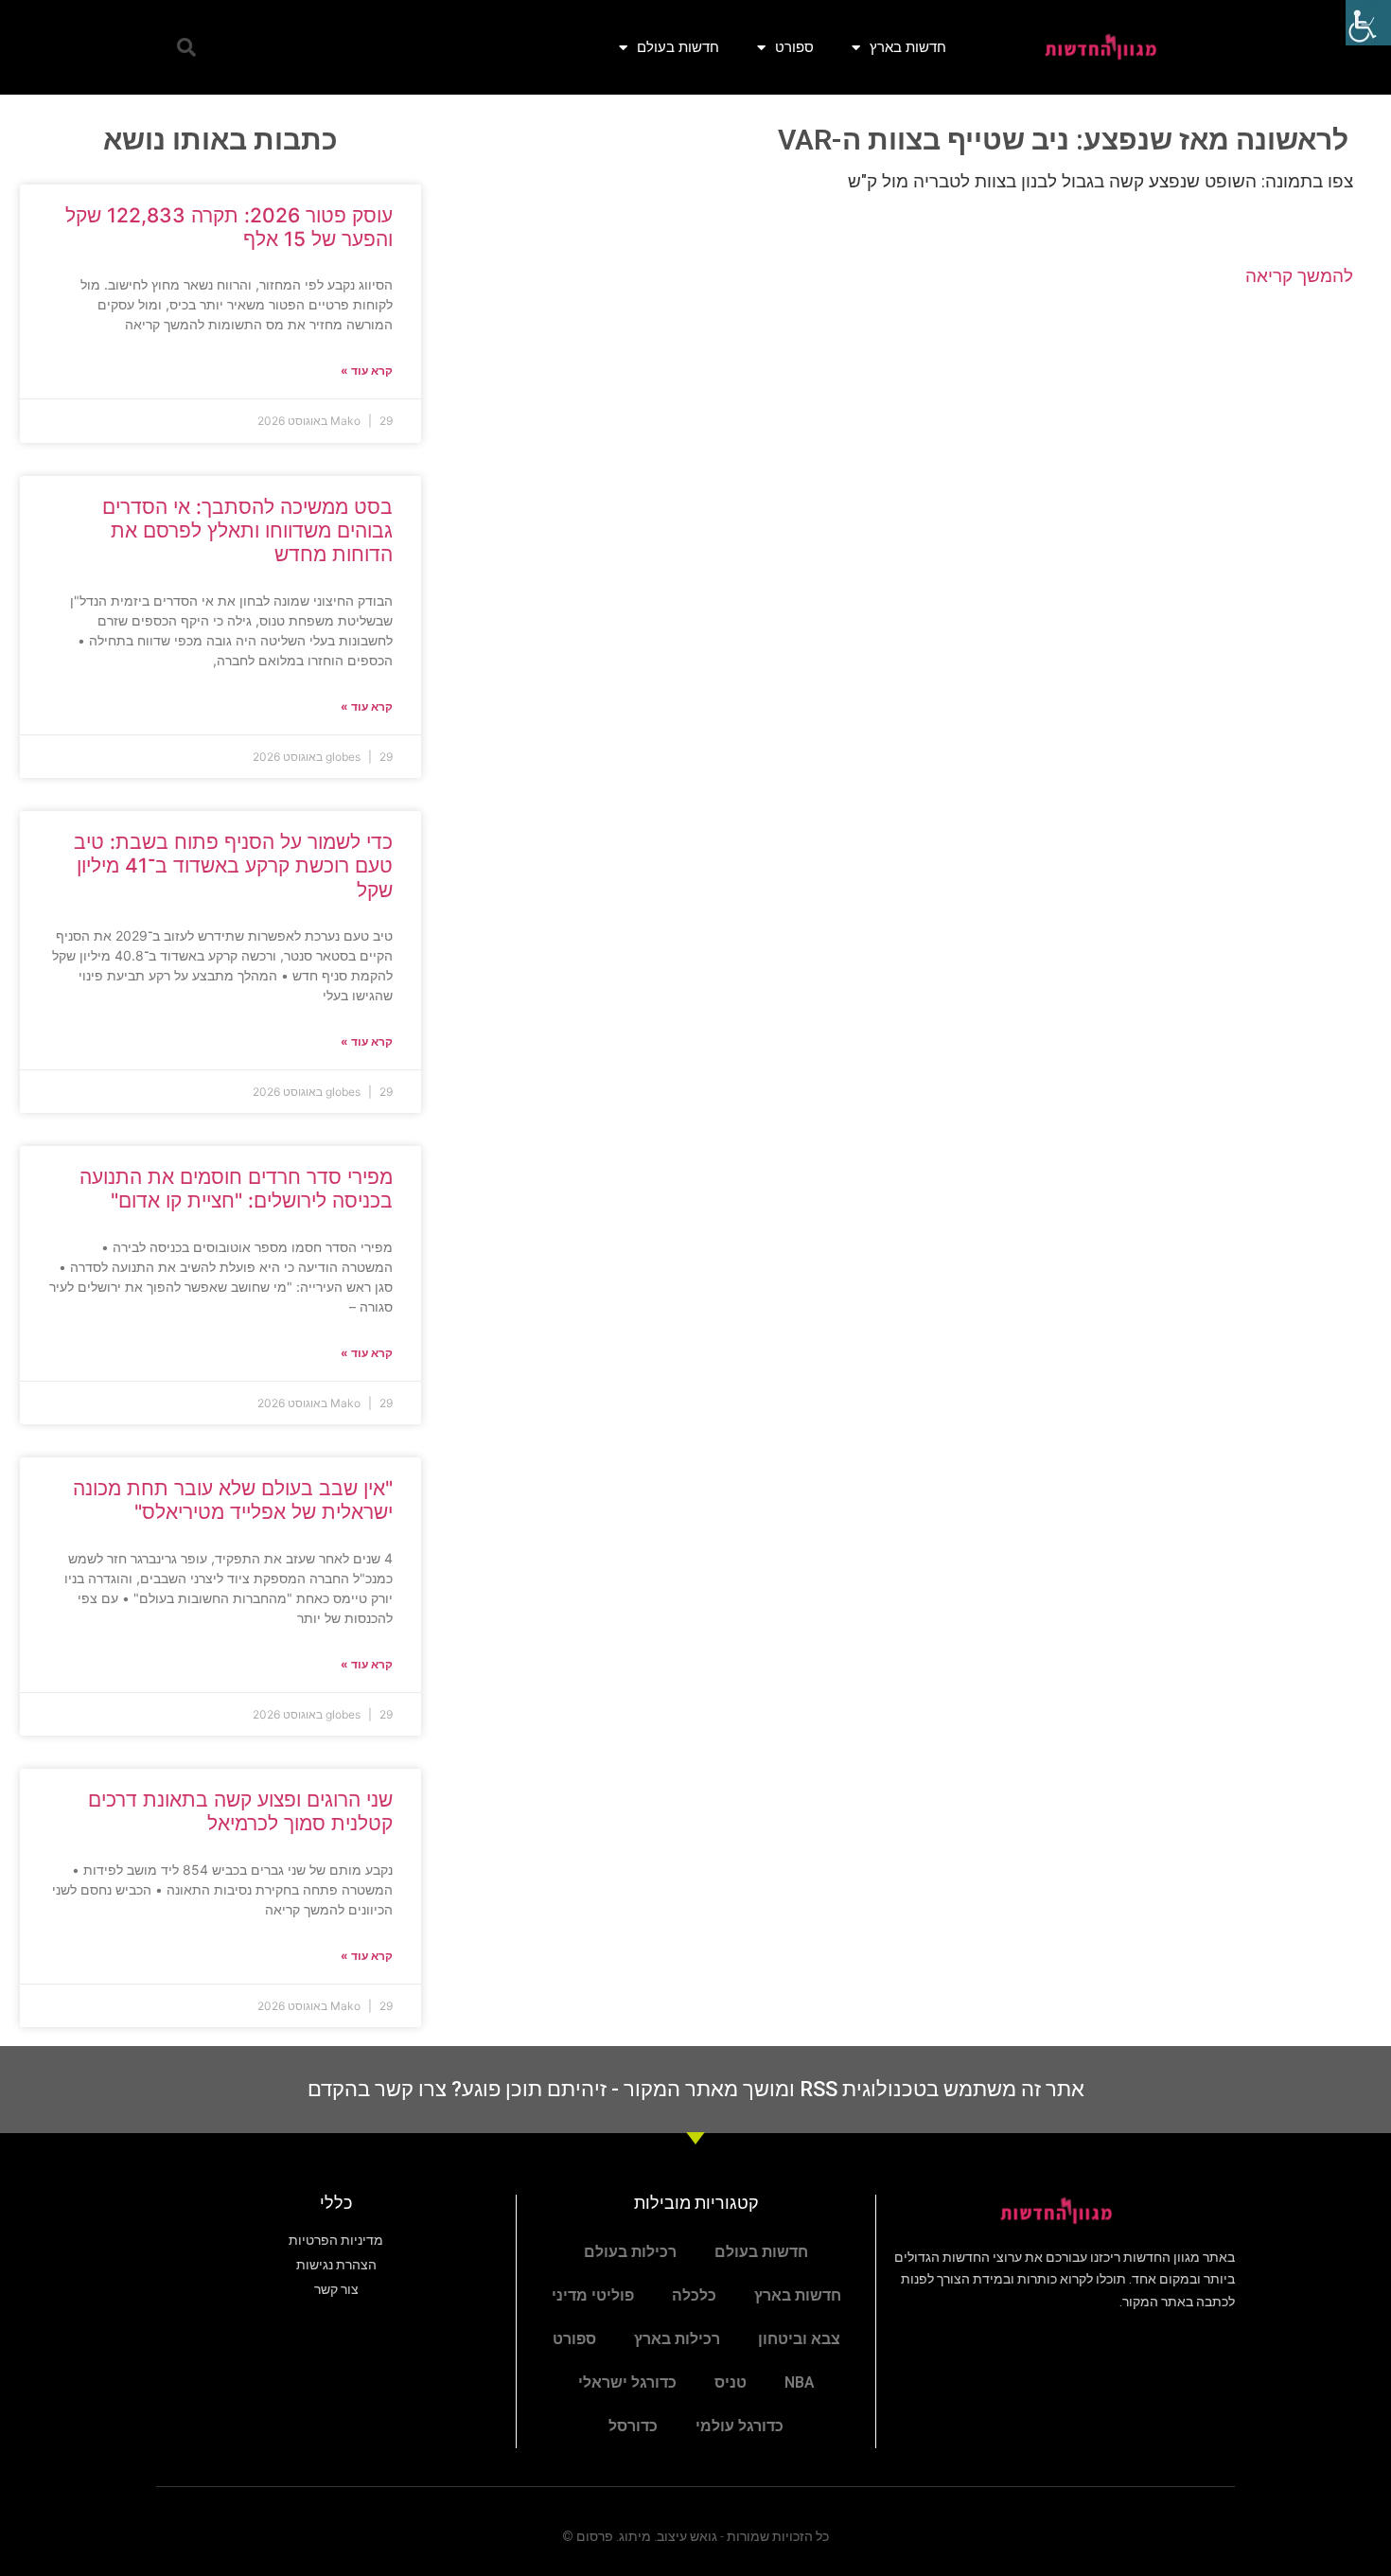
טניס (731, 2382)
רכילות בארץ (677, 2339)
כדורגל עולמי (740, 2426)
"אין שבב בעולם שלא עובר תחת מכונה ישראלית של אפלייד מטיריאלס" (233, 1500)
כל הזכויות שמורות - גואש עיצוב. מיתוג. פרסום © (695, 2536)
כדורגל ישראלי (627, 2382)
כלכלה (694, 2295)
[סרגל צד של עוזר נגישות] (1368, 23)
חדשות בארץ (908, 47)
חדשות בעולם (678, 47)
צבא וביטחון (799, 2339)
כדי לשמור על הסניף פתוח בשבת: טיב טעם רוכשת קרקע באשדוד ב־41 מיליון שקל (233, 865)
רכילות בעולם (630, 2252)
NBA (800, 2382)
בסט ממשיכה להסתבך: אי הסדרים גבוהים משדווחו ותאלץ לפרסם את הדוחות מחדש (247, 530)
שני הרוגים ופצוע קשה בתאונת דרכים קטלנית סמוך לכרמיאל (240, 1811)
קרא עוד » (367, 371)
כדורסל (633, 2426)
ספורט (794, 47)
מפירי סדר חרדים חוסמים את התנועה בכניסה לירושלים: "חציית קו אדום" (236, 1189)
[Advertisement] (906, 455)
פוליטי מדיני (593, 2295)
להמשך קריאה (1299, 276)
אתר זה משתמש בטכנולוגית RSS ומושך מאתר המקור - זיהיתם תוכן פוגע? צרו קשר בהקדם (696, 2089)
